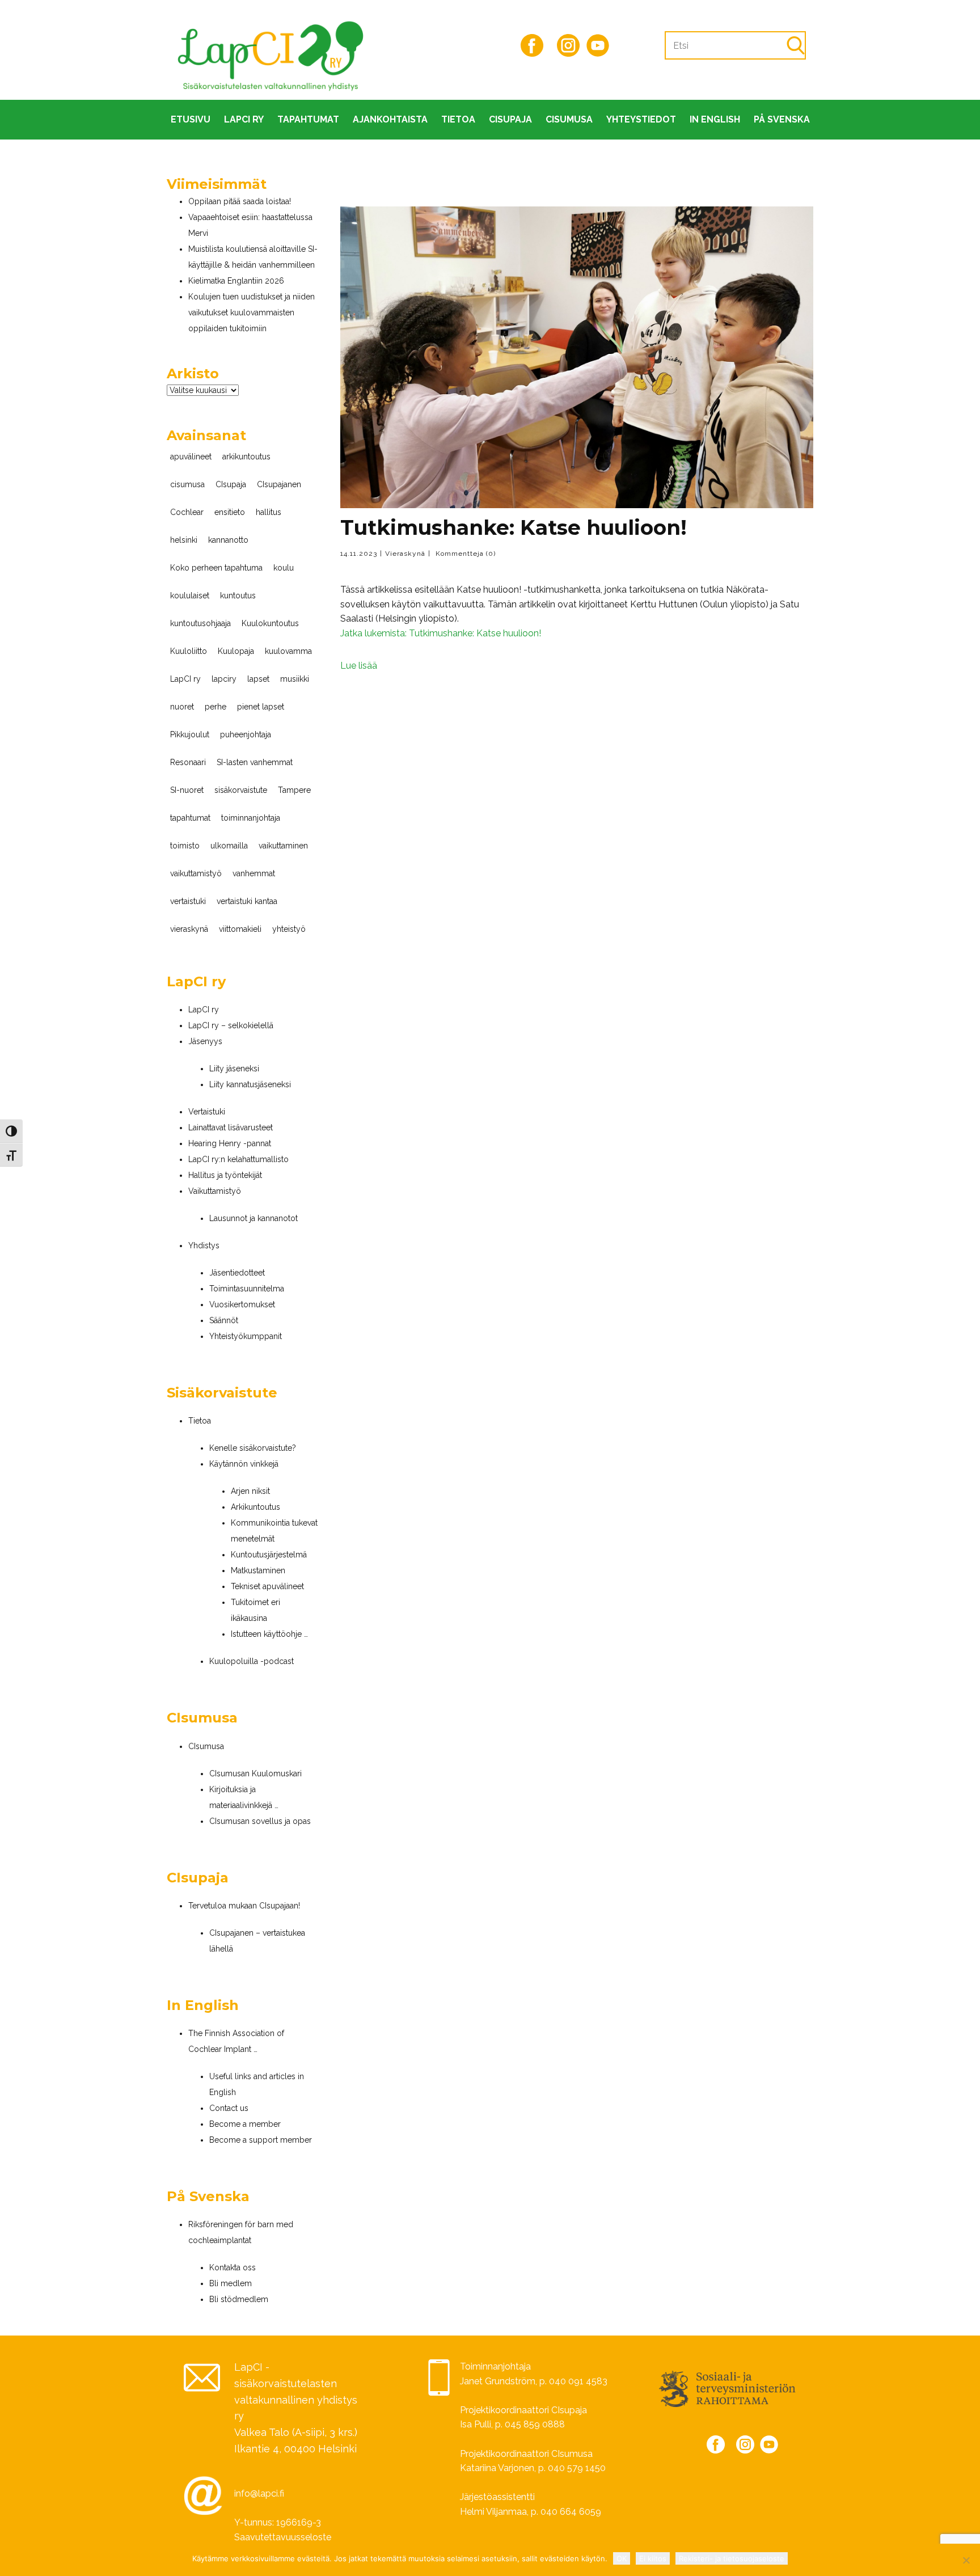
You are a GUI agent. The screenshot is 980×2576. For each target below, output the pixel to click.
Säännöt (224, 1320)
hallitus (269, 512)
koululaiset (190, 596)
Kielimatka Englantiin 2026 (236, 281)
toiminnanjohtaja (251, 818)
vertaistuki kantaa (247, 901)
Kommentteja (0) (464, 554)
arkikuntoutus (246, 457)
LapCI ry (244, 119)
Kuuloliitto (189, 651)
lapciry (224, 679)
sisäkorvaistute (241, 790)
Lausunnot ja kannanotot (254, 1218)
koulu (284, 568)
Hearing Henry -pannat (230, 1143)
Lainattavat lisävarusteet (231, 1127)
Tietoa (458, 119)
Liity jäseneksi (234, 1069)
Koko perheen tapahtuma (216, 568)
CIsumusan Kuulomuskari (255, 1773)
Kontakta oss (233, 2267)
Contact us (229, 2108)
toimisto (185, 846)
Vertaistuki (207, 1112)
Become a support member (261, 2140)
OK (622, 2558)
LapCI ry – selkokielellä (231, 1025)
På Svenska (782, 119)
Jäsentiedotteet (237, 1273)
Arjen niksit (250, 1491)
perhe (216, 707)
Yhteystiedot (641, 119)
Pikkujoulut (190, 734)
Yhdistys (204, 1245)
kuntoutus (238, 596)
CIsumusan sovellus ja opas (260, 1821)
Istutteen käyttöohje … (269, 1634)
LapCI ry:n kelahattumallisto (238, 1159)
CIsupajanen (279, 484)
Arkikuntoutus (255, 1507)
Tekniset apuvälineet (267, 1586)
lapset (258, 679)
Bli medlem (231, 2283)
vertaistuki (188, 901)
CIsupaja (510, 119)
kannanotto (228, 540)
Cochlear (187, 512)
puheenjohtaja (246, 734)
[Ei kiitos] (966, 2560)
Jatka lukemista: (441, 633)
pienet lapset (261, 707)
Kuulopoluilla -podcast (252, 1661)
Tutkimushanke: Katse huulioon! (514, 527)
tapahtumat (190, 818)
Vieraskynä (405, 554)
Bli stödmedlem (239, 2299)
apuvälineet (191, 457)
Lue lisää (359, 666)
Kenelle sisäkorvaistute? (253, 1448)
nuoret (182, 707)
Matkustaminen (258, 1570)
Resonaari (188, 762)
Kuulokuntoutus (270, 623)
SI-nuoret (187, 790)
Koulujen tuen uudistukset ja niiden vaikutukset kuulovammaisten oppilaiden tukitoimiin (252, 313)
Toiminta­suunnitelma (247, 1289)
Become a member (245, 2124)
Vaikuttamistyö (215, 1191)
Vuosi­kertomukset (242, 1304)
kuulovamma (288, 651)
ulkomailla (229, 846)
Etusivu (191, 119)
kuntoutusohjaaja (200, 623)
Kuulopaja (236, 651)
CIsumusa (569, 119)
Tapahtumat (308, 119)
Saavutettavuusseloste (283, 2537)
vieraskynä (189, 929)
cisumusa (187, 484)
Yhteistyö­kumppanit (246, 1336)
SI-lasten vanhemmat (255, 762)
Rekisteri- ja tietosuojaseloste (732, 2558)
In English (715, 119)
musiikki (295, 679)
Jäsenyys (205, 1041)
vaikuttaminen (283, 846)
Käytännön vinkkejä (244, 1464)
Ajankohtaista (390, 119)
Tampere (294, 790)
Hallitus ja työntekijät (225, 1175)
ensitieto (230, 512)
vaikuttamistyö (196, 873)
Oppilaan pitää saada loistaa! (240, 201)
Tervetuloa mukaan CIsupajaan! (244, 1906)
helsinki (184, 540)
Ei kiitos (653, 2558)
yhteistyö (289, 929)
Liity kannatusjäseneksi (250, 1084)
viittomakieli (240, 929)
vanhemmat (254, 873)
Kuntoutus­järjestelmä (269, 1555)
